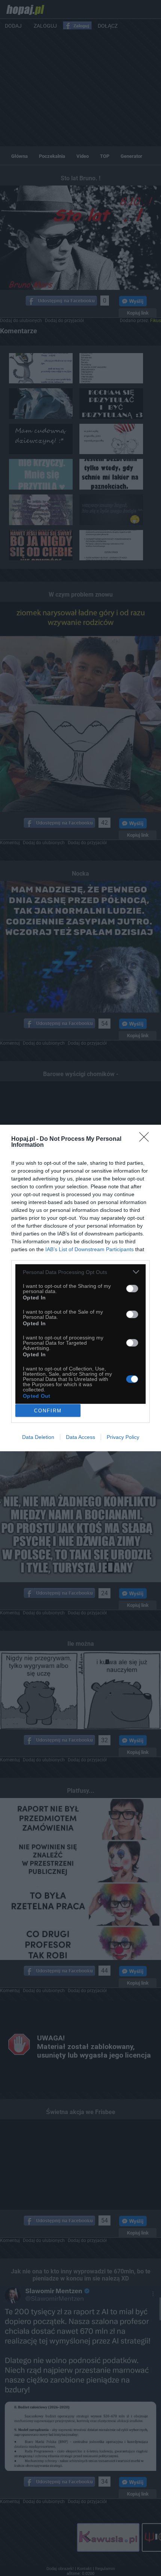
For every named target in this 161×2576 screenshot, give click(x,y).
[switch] (132, 1289)
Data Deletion (38, 1437)
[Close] (146, 1139)
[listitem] (80, 1272)
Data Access (80, 1437)
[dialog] (80, 1288)
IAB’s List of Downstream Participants (89, 1249)
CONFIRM (48, 1411)
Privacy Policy (123, 1437)
